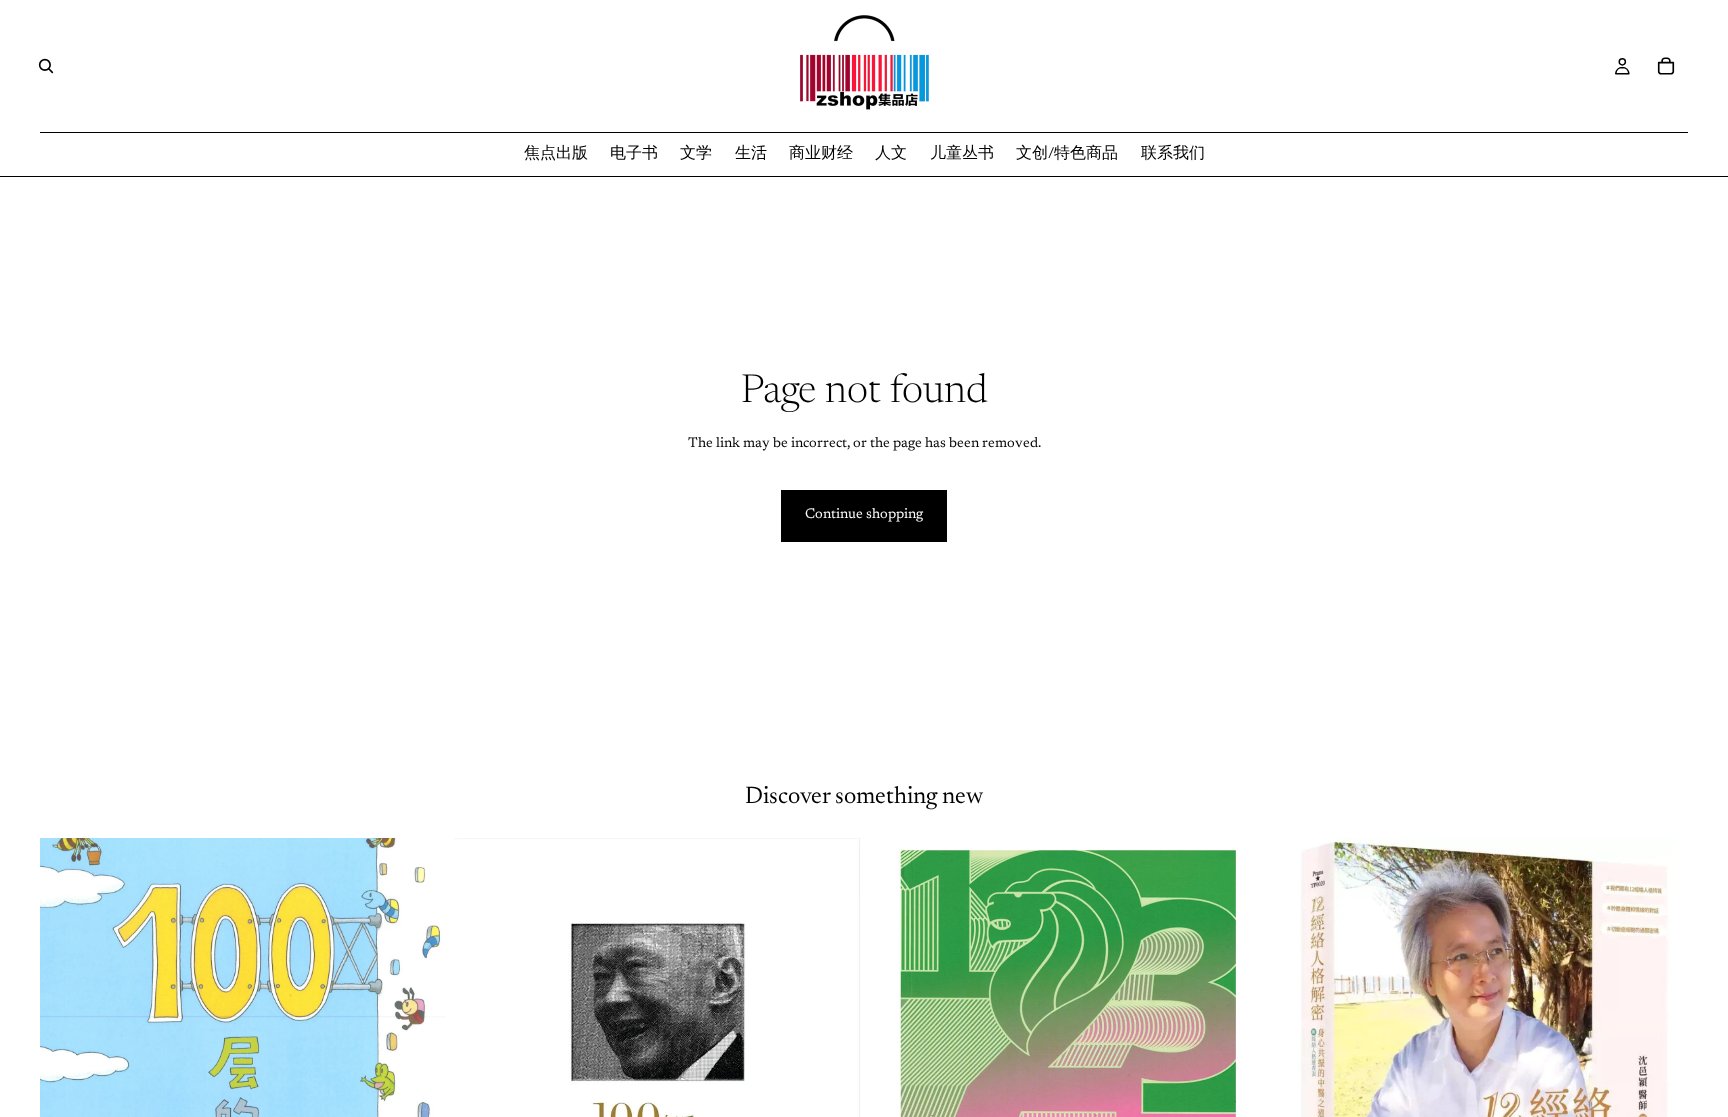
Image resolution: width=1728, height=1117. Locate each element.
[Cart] (1666, 66)
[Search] (46, 66)
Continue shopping (864, 515)
